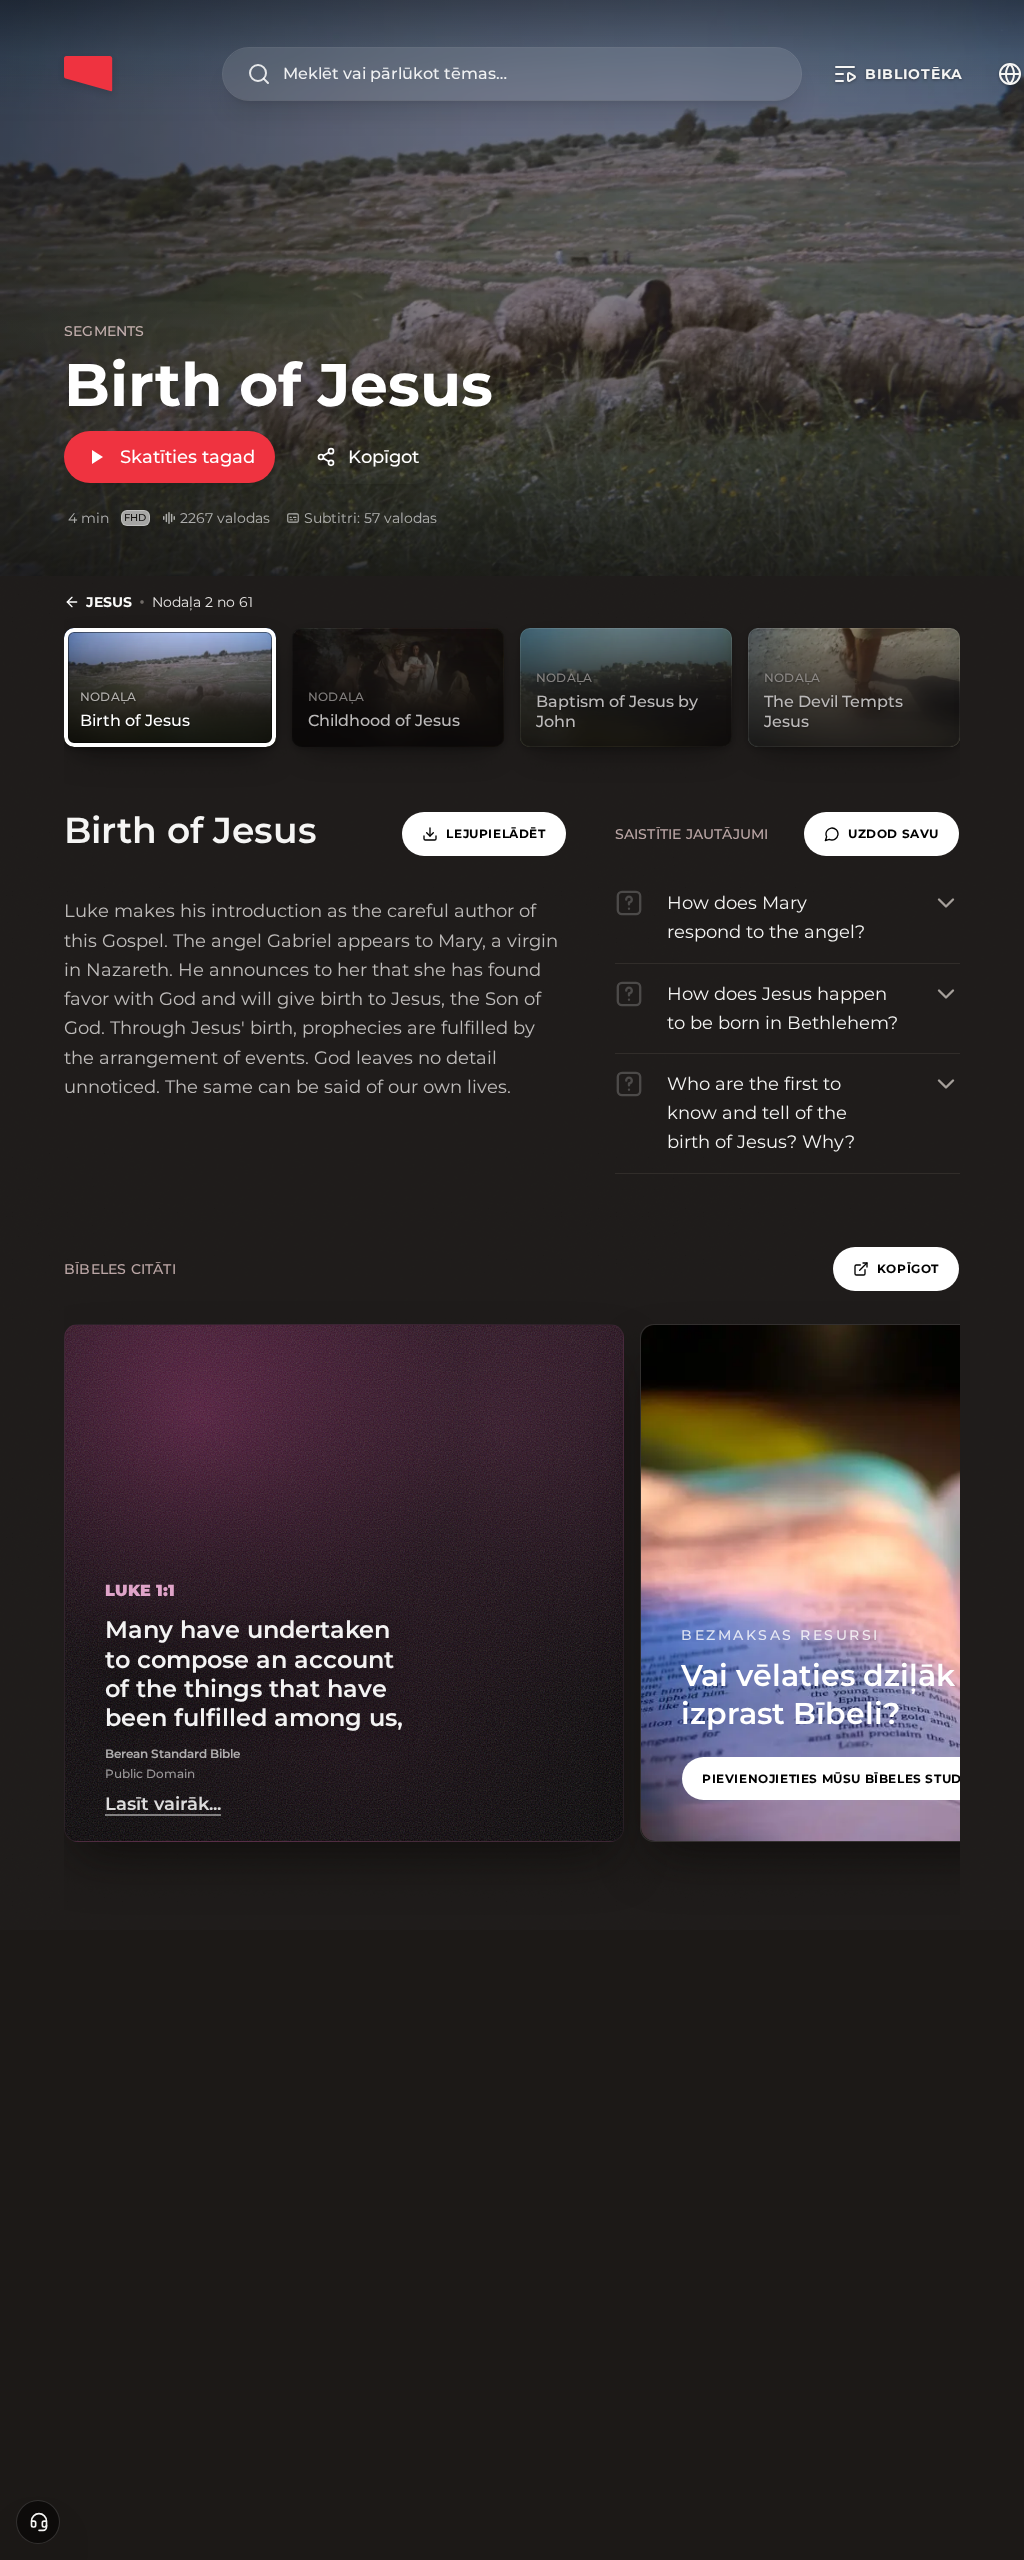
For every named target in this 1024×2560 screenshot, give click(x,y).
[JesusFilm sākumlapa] (88, 74)
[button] (881, 834)
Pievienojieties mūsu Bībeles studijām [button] (848, 1778)
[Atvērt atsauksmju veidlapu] (38, 2522)
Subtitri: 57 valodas (370, 518)
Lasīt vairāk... (163, 1804)
